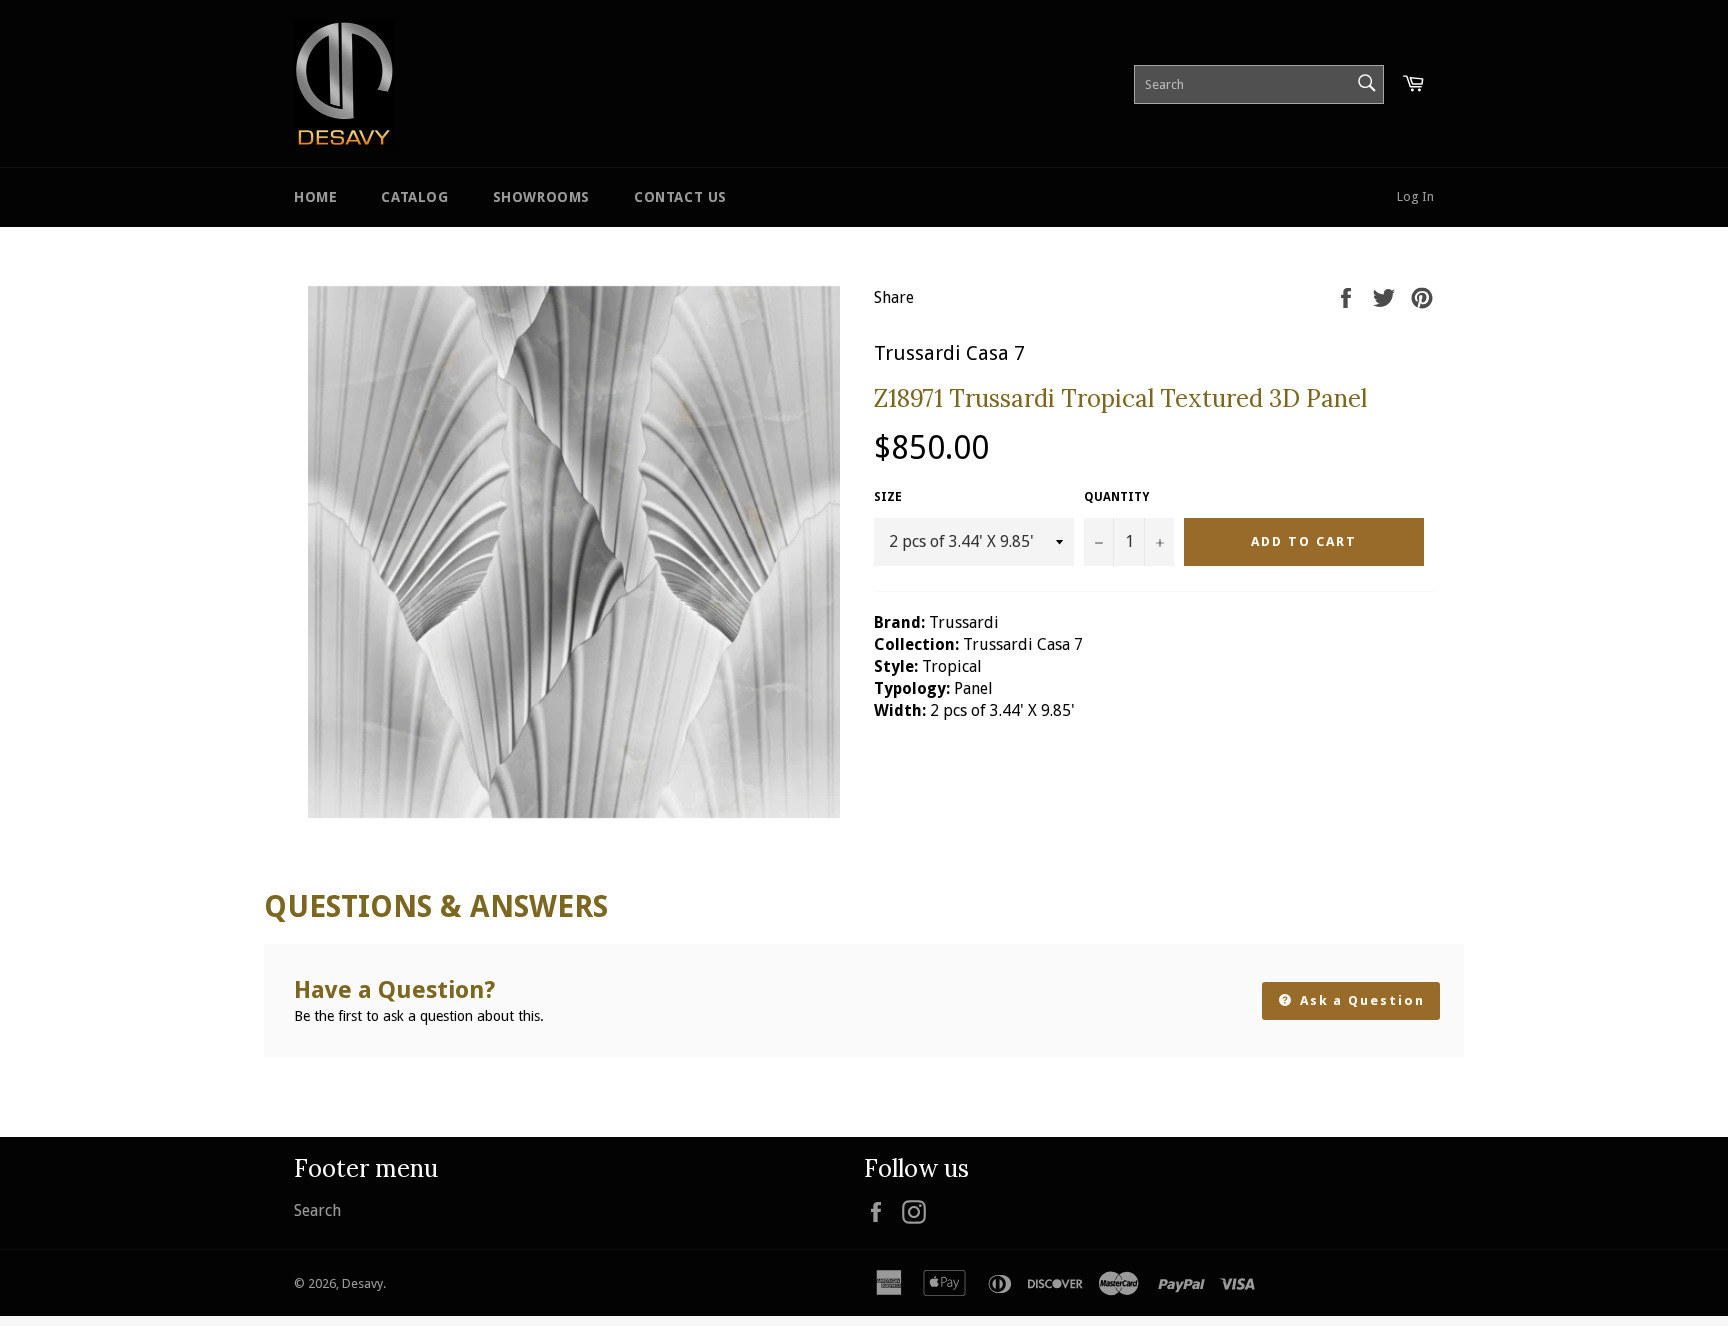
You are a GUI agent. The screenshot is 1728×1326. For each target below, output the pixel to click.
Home (315, 197)
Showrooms (541, 197)
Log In (1415, 196)
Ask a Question (1360, 1000)
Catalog (414, 197)
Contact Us (680, 197)
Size (888, 497)
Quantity (1116, 497)
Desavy (362, 1283)
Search (317, 1210)
